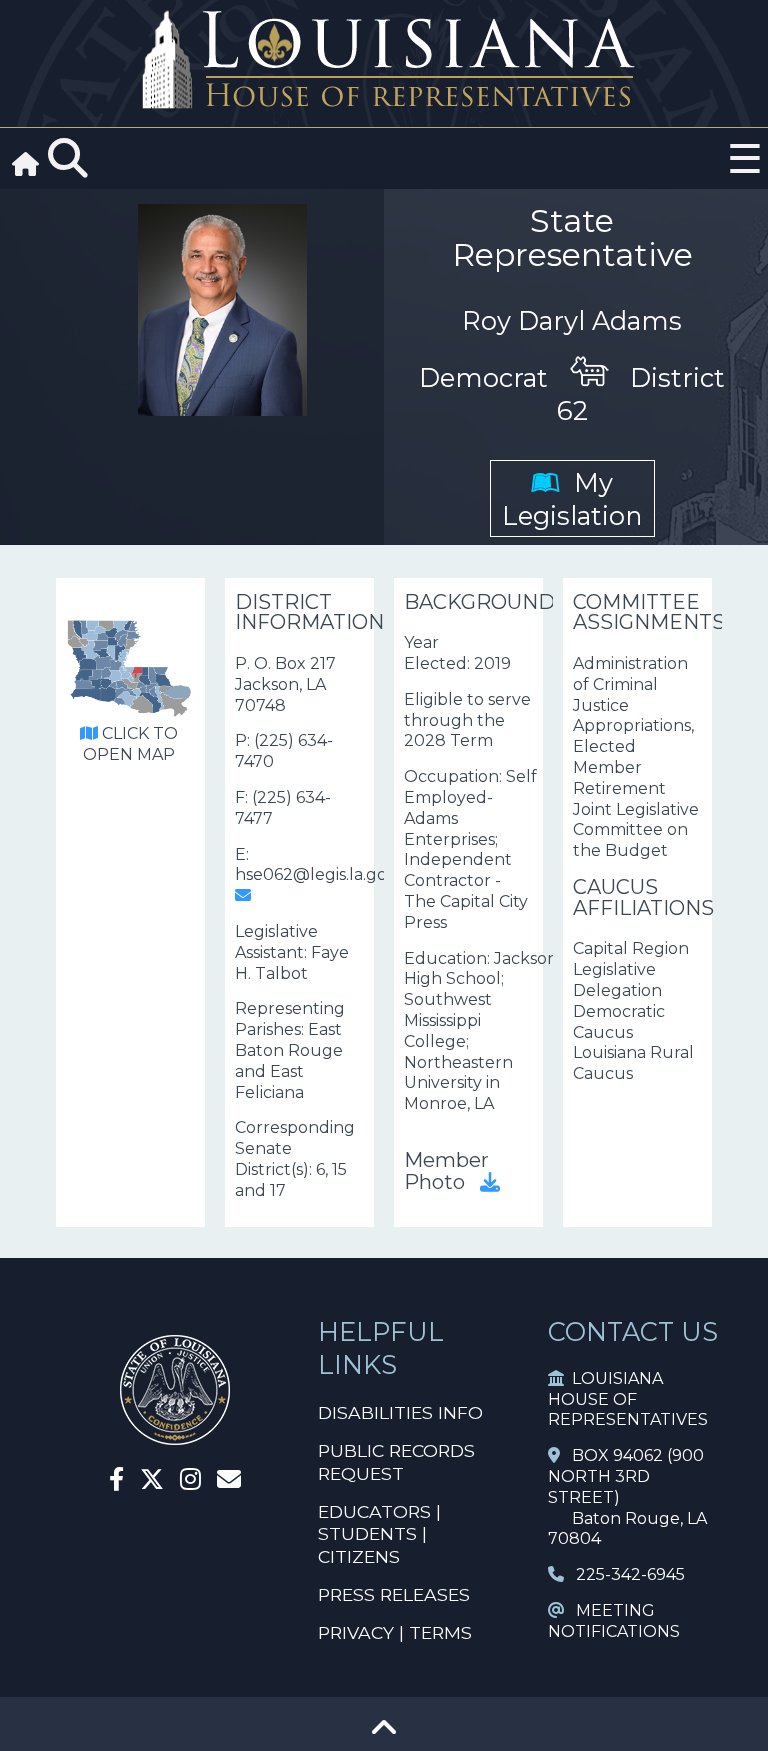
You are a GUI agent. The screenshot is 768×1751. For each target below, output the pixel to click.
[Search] (68, 159)
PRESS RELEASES (394, 1594)
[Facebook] (116, 1482)
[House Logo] (384, 60)
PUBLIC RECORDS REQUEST (396, 1462)
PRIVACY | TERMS (395, 1632)
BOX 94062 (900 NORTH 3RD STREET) (626, 1476)
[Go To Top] (384, 1734)
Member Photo (446, 1170)
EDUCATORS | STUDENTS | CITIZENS (379, 1534)
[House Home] (175, 1436)
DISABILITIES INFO (400, 1412)
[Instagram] (190, 1482)
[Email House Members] (229, 1482)
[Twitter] (152, 1482)
